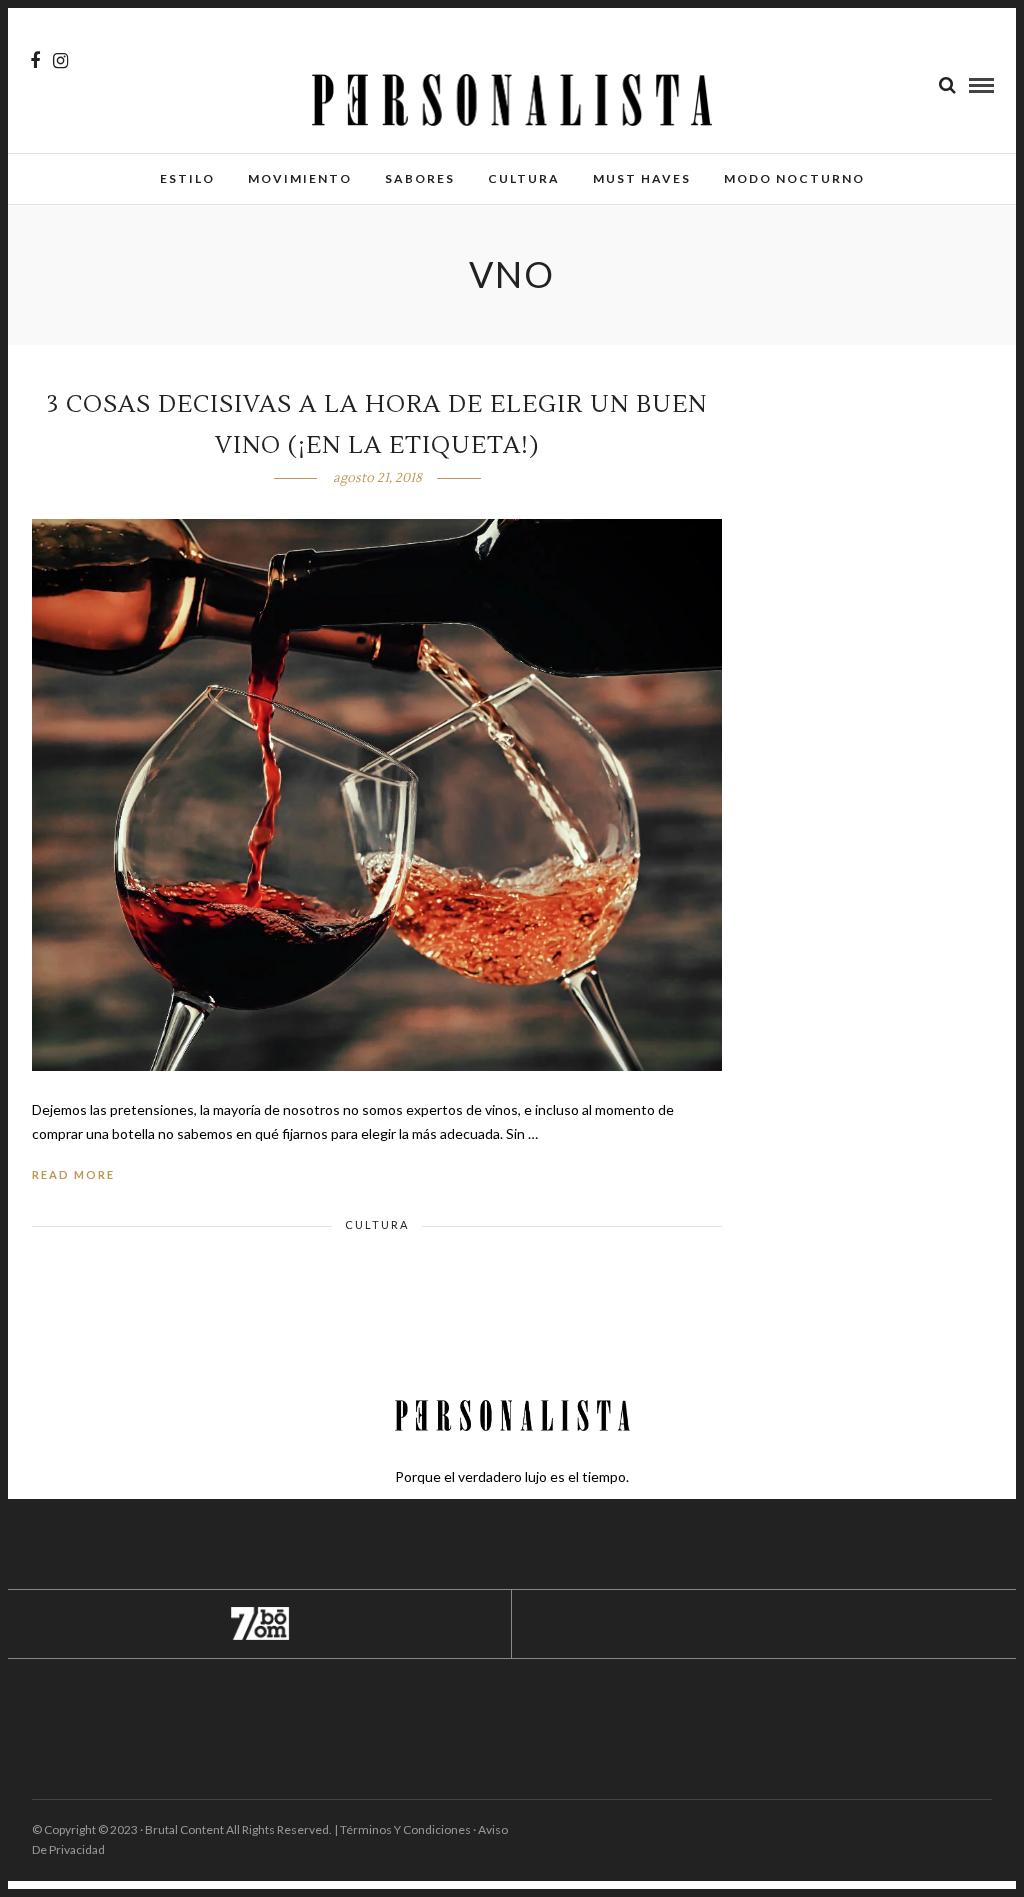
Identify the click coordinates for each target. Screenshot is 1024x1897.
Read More (73, 1174)
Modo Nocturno (794, 178)
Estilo (187, 178)
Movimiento (300, 178)
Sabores (420, 178)
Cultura (524, 178)
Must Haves (642, 178)
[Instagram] (60, 61)
